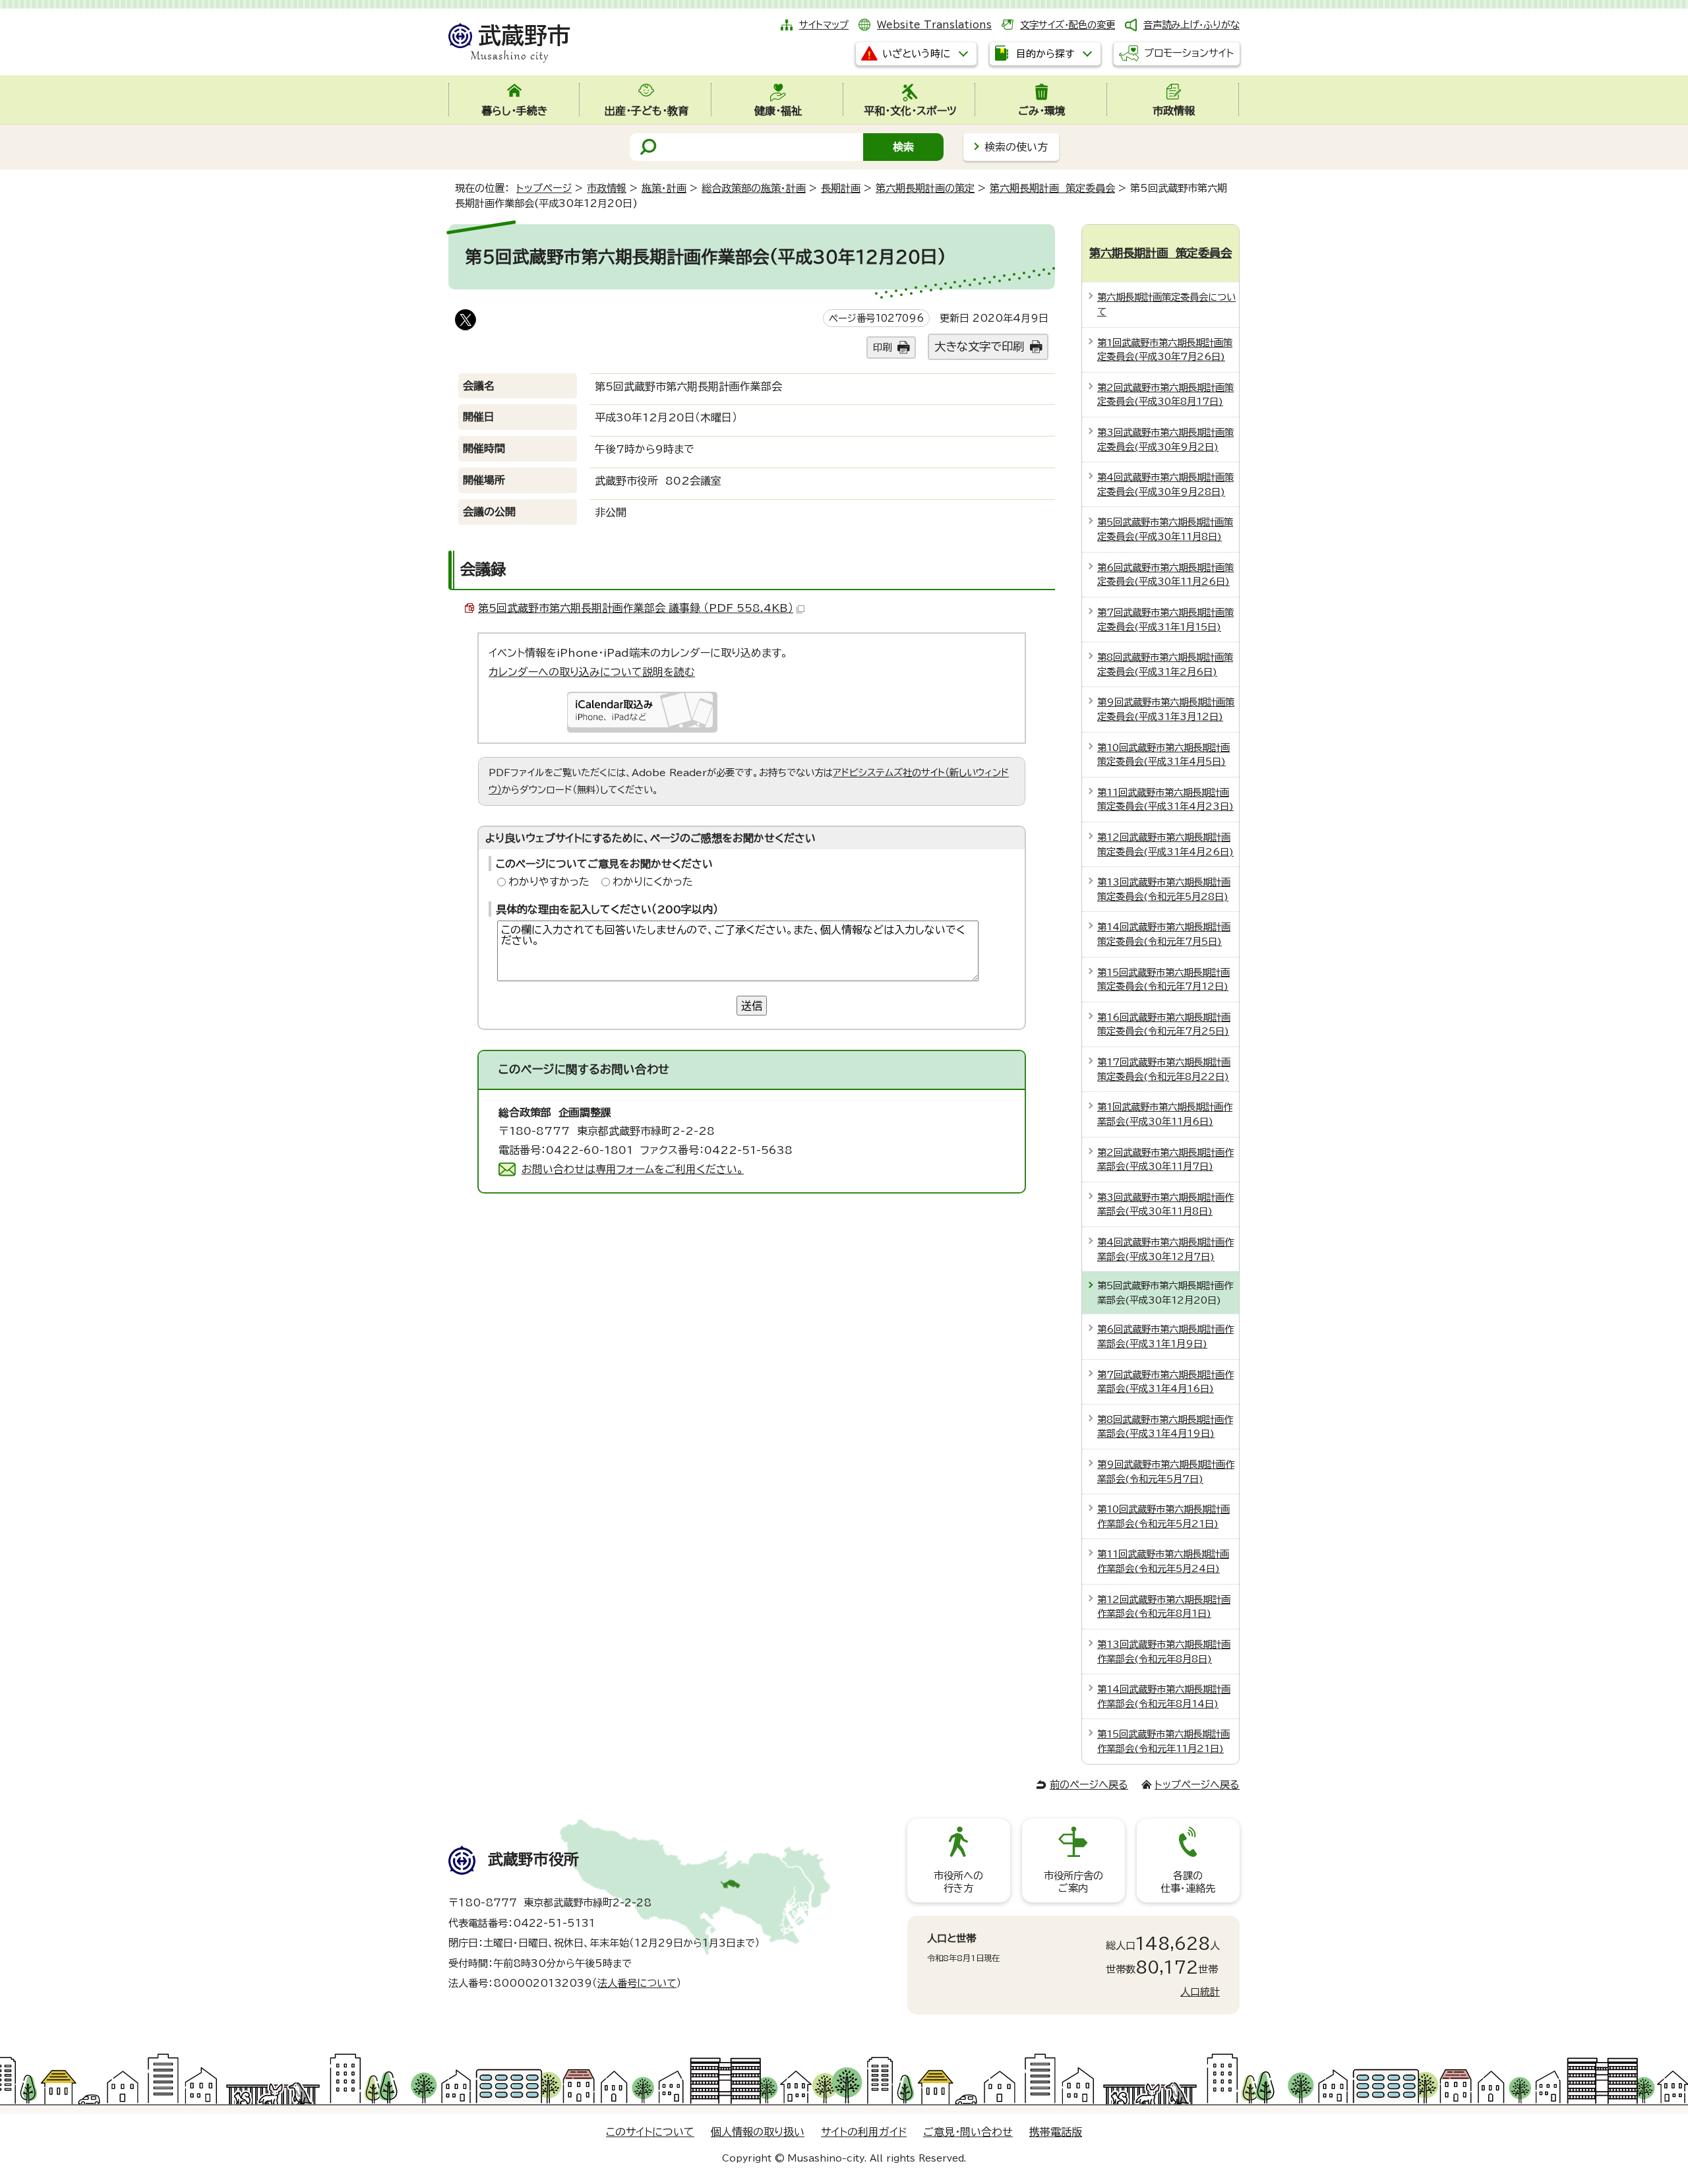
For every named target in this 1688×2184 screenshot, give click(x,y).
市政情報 (607, 188)
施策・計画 (664, 188)
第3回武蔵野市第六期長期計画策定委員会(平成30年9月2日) (1165, 440)
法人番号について (637, 1983)
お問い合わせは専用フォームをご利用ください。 (633, 1169)
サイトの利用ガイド (864, 2132)
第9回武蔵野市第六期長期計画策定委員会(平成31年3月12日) (1166, 709)
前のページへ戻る (1089, 1785)
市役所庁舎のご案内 (1073, 1882)
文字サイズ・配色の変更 (1068, 25)
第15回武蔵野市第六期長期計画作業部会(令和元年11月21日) (1163, 1741)
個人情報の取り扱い (758, 2132)
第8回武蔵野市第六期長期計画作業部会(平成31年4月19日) (1165, 1427)
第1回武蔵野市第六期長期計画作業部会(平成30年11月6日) (1165, 1114)
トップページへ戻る (1197, 1785)
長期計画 (841, 188)
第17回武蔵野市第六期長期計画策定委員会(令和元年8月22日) (1164, 1069)
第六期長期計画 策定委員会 (1052, 188)
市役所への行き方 (958, 1882)
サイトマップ (824, 25)
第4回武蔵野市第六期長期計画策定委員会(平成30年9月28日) (1165, 484)
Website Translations (934, 25)
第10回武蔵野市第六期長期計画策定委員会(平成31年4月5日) (1163, 755)
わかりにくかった (653, 882)
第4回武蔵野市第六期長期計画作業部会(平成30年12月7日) (1165, 1249)
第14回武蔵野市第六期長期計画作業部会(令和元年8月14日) (1164, 1696)
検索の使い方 (1016, 147)
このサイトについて (650, 2132)
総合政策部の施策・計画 (754, 188)
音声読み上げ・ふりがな (1191, 25)
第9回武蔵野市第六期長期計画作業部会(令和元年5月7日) (1166, 1471)
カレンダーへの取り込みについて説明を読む (592, 672)
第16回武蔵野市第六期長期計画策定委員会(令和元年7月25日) (1164, 1024)
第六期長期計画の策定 (925, 188)
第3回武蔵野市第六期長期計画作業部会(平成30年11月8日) (1165, 1204)
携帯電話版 (1056, 2132)
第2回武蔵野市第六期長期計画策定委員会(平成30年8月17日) (1165, 395)
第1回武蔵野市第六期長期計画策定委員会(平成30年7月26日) (1165, 350)
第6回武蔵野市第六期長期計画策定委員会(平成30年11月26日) (1165, 575)
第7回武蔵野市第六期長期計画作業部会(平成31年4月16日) (1165, 1382)
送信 (752, 1006)
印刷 (882, 347)
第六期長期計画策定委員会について (1166, 304)
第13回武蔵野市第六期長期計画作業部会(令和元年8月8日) (1164, 1652)
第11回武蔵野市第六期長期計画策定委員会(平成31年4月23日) (1165, 800)
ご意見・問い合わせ (968, 2132)
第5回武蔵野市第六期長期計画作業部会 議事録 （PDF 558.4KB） (636, 608)
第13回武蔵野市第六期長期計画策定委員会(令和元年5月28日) (1164, 889)
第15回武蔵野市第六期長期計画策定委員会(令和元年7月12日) (1163, 980)
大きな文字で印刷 (979, 347)
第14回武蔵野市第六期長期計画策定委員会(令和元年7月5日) (1164, 934)
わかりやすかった (549, 882)
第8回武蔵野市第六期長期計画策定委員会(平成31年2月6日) (1165, 664)
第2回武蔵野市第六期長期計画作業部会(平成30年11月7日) (1165, 1160)
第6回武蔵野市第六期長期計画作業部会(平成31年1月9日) (1165, 1336)
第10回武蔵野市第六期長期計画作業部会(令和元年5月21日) (1163, 1516)
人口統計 (1200, 1992)
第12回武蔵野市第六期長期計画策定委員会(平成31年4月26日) (1165, 844)
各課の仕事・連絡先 (1188, 1882)
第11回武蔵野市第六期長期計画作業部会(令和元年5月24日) (1163, 1561)
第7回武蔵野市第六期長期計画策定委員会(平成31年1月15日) (1165, 620)
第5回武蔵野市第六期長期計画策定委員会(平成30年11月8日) (1165, 529)
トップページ (544, 188)
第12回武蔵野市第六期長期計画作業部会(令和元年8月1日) (1164, 1607)
